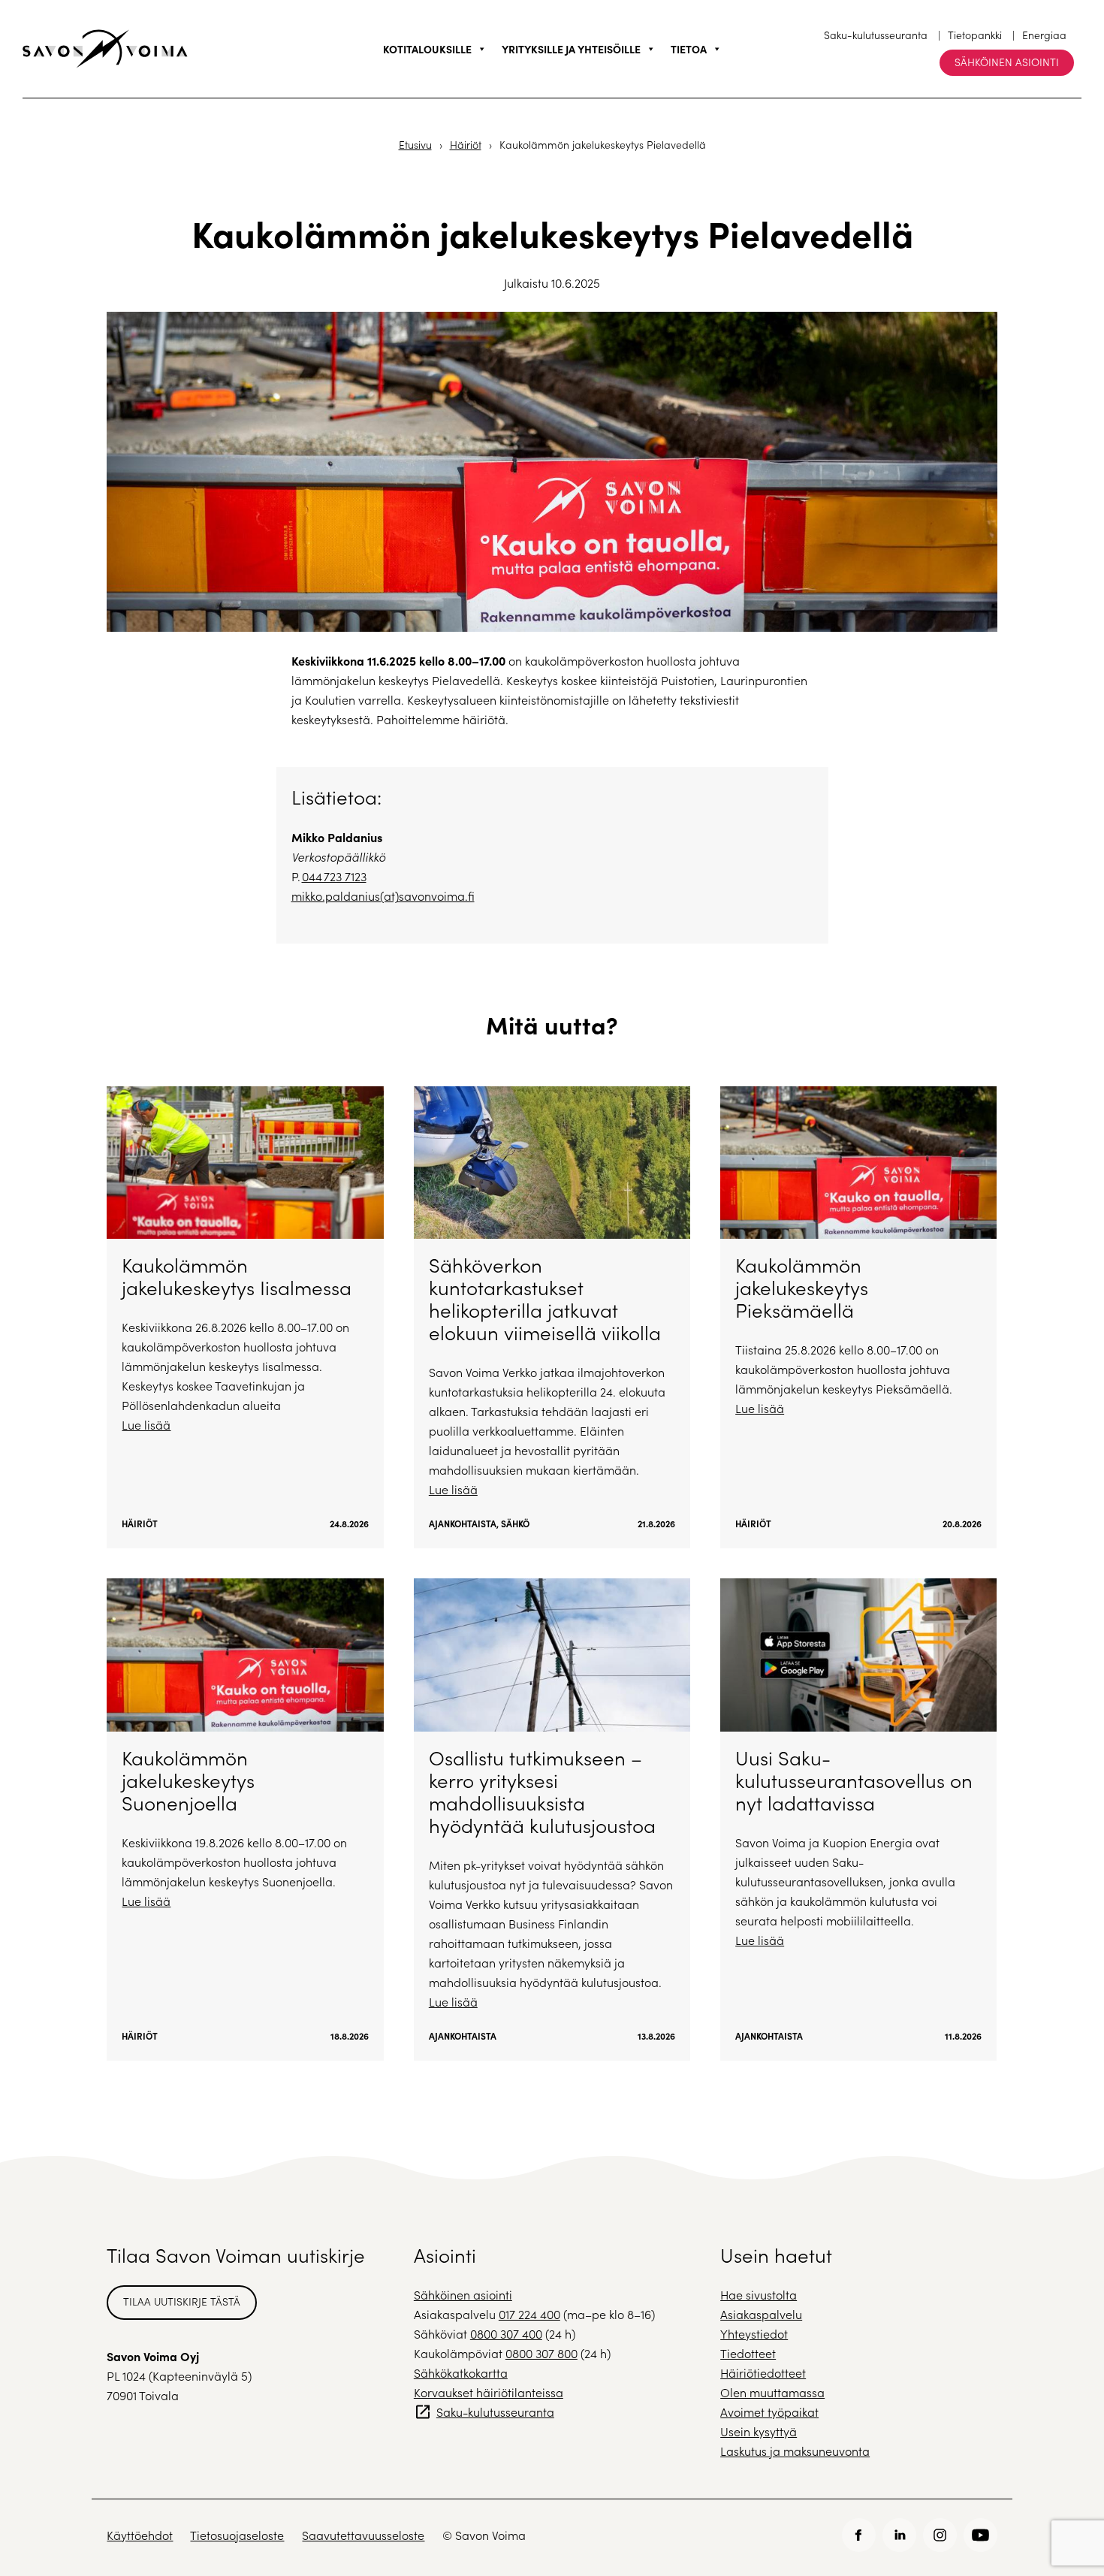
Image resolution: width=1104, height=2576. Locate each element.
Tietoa (689, 49)
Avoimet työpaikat (769, 2412)
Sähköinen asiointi (1007, 62)
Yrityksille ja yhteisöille (571, 49)
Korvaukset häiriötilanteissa (489, 2392)
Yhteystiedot (754, 2334)
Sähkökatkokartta (461, 2373)
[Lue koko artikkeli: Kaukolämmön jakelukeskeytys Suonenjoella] (245, 1819)
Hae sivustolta (759, 2295)
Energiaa (1044, 35)
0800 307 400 (506, 2334)
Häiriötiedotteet (763, 2373)
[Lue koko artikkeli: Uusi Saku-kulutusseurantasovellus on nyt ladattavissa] (858, 1819)
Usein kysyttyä (759, 2431)
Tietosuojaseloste (237, 2535)
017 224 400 (529, 2314)
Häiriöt (466, 145)
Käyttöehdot (140, 2535)
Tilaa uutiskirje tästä (182, 2301)
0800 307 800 (541, 2353)
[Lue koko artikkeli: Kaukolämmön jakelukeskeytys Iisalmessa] (245, 1317)
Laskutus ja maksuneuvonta (795, 2451)
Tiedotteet (748, 2353)
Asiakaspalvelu (761, 2314)
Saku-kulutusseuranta (876, 35)
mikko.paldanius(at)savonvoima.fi (383, 896)
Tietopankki (975, 35)
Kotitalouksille (427, 49)
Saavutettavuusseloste (363, 2535)
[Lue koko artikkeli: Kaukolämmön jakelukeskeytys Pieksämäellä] (858, 1317)
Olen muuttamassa (772, 2392)
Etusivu (415, 145)
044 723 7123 (334, 876)
